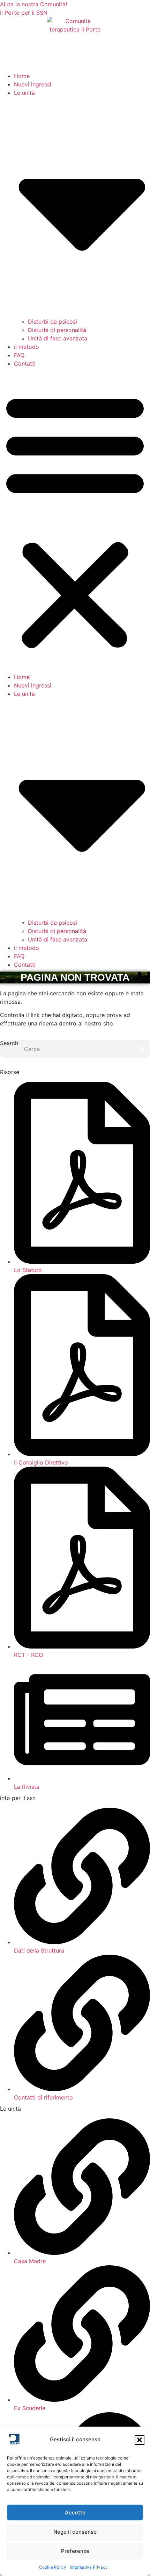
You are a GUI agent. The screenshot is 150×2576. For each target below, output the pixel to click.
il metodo (27, 347)
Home (22, 76)
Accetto (75, 2513)
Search (9, 1043)
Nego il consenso (75, 2532)
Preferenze (75, 2551)
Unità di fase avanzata (58, 338)
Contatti (25, 364)
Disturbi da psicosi (52, 322)
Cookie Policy (53, 2567)
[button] (140, 2440)
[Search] (141, 1049)
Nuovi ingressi (33, 84)
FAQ (19, 355)
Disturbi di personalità (57, 330)
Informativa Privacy (89, 2567)
